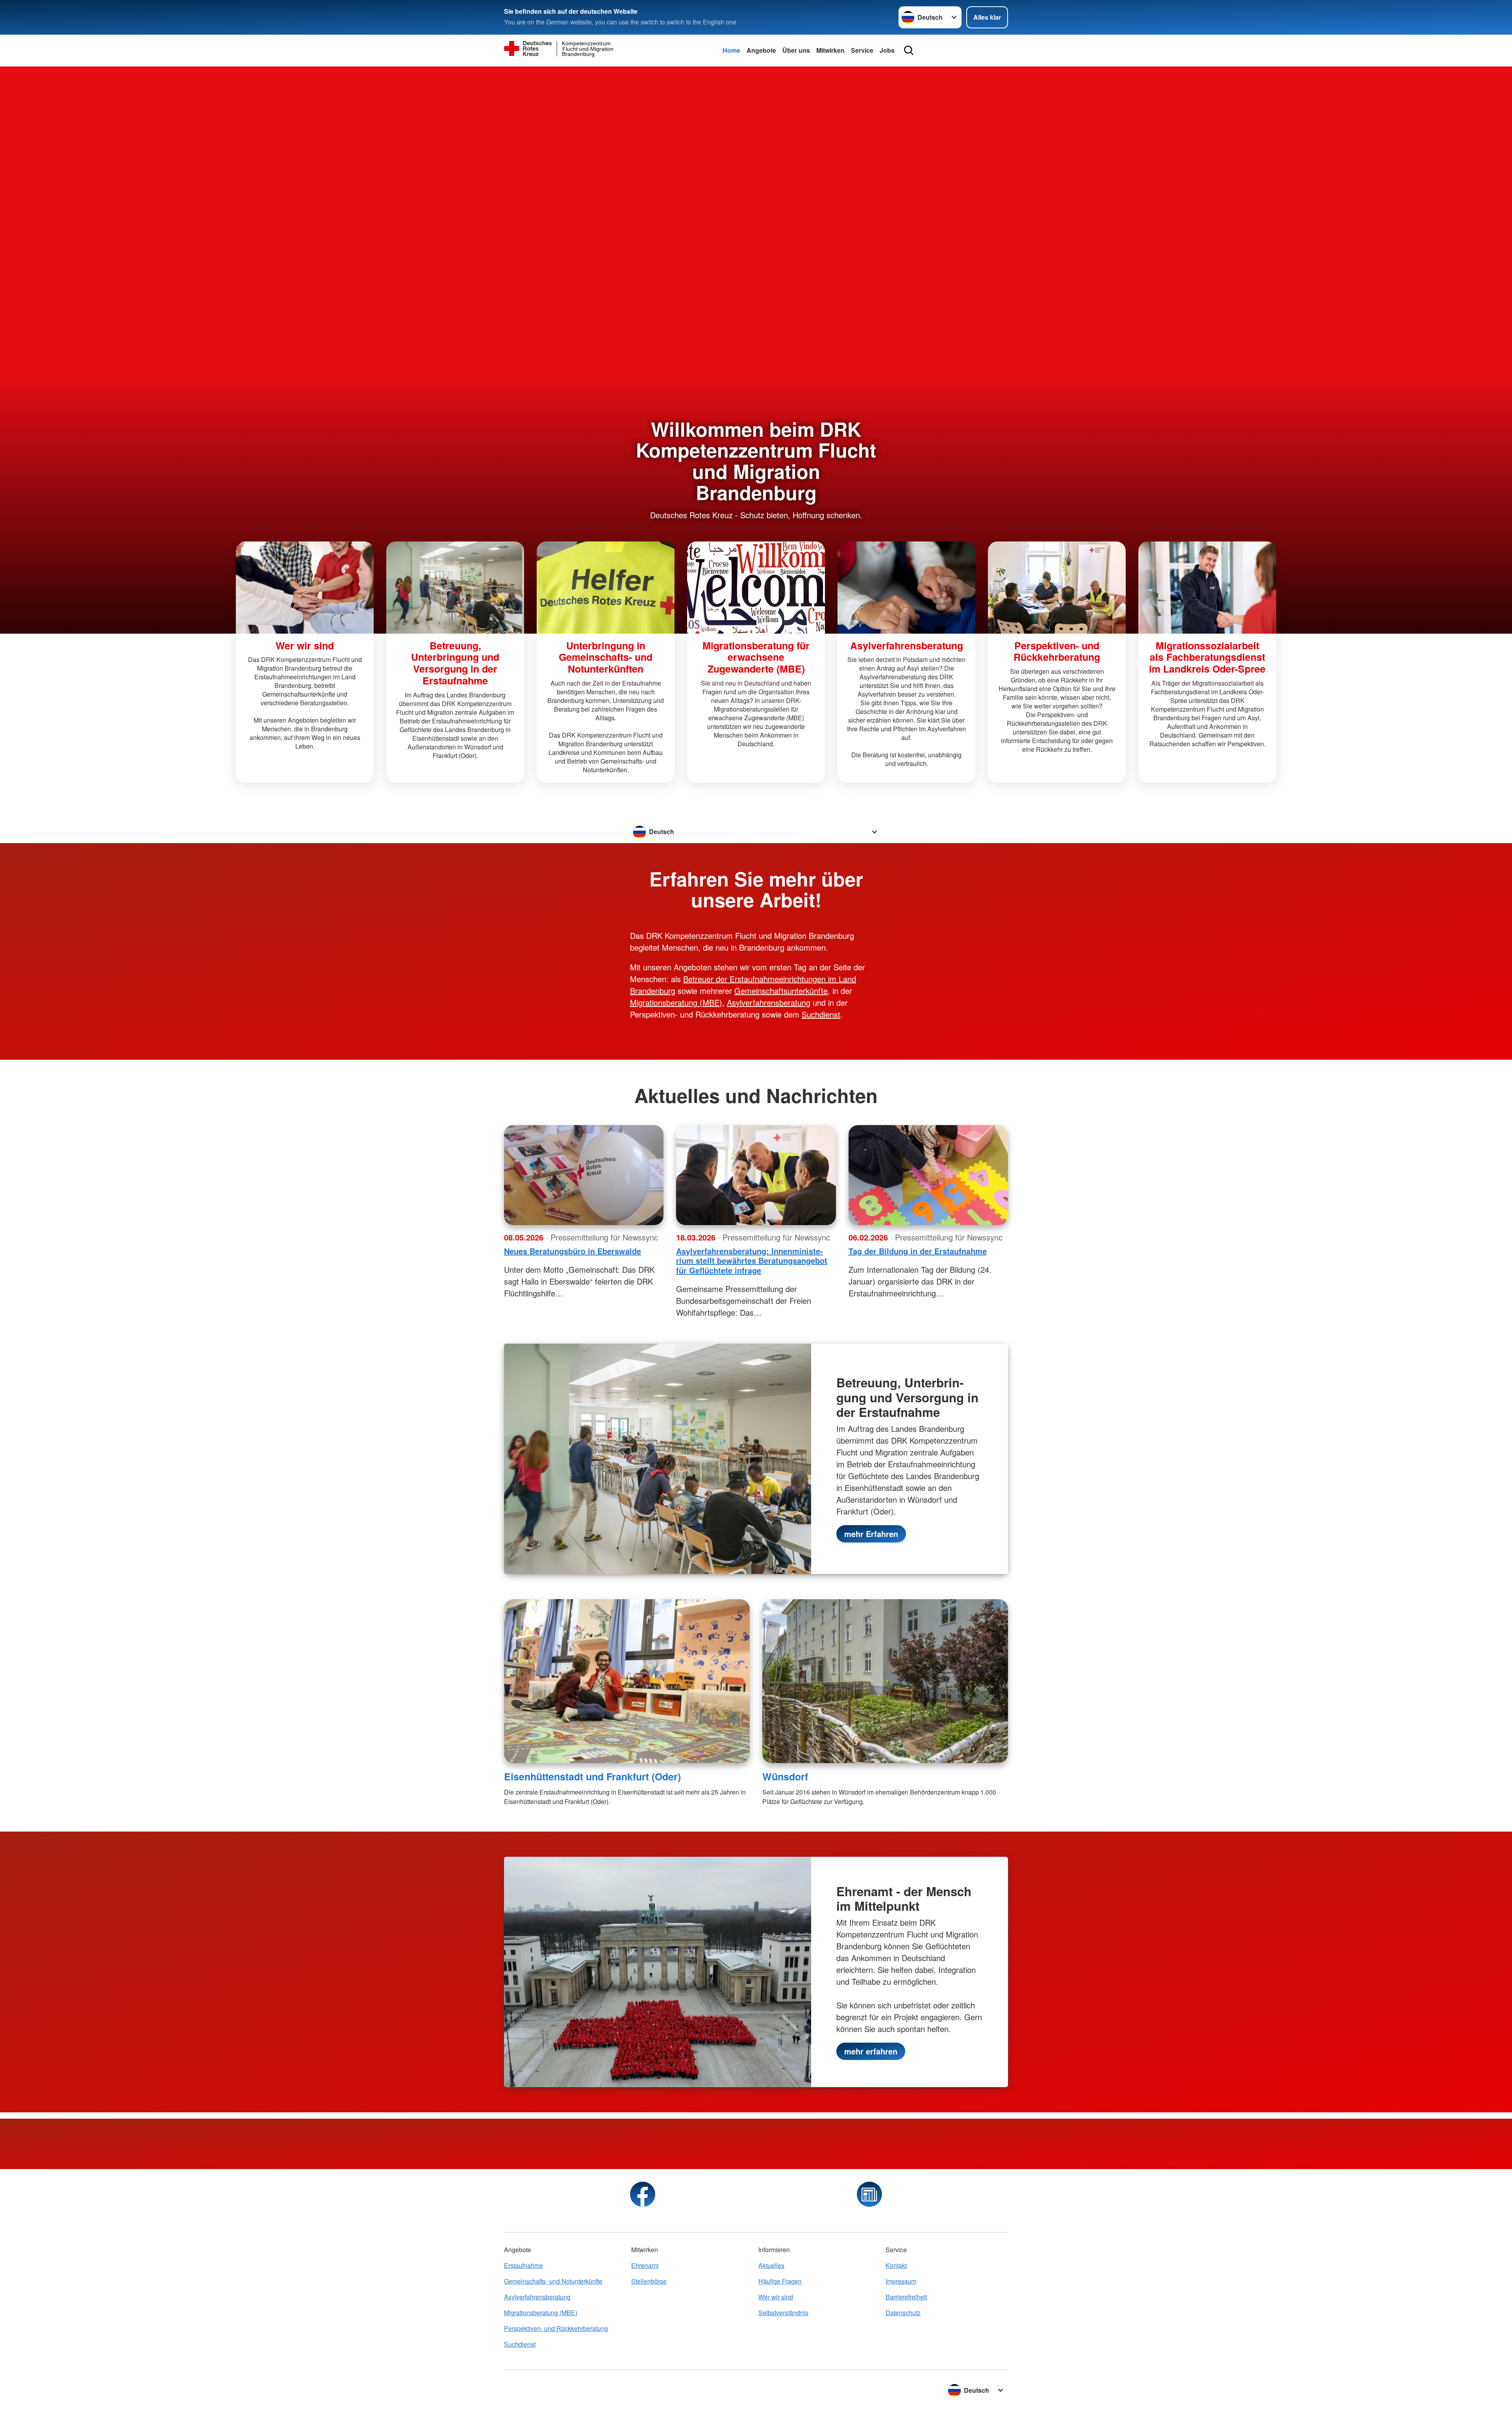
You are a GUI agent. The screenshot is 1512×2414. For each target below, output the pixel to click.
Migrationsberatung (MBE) (676, 1002)
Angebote (761, 50)
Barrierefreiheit (906, 2297)
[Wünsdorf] (885, 1681)
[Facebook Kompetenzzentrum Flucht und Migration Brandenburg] (643, 2194)
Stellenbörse (649, 2281)
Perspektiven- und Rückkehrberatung (556, 2328)
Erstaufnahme (523, 2265)
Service (862, 50)
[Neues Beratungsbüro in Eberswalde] (584, 1175)
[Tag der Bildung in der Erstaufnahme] (928, 1175)
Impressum (901, 2281)
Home (731, 50)
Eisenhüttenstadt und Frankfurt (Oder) (592, 1776)
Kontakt (896, 2265)
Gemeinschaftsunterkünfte (781, 991)
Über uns (796, 50)
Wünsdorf (785, 1776)
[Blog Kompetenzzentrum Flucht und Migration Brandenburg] (869, 2194)
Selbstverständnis (783, 2313)
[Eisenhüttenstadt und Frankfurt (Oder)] (627, 1681)
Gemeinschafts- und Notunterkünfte (553, 2281)
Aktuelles (771, 2265)
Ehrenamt (645, 2265)
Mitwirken (830, 50)
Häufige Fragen (780, 2281)
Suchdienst (821, 1014)
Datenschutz (903, 2313)
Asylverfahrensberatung (769, 1002)
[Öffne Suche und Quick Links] (909, 50)
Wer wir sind (776, 2297)
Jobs (887, 50)
